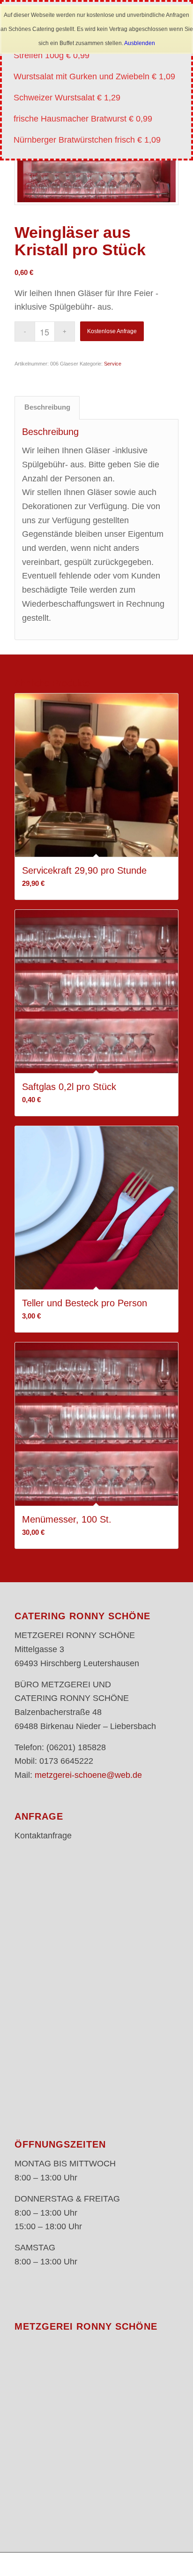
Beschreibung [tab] (47, 407)
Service (113, 364)
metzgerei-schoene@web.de (88, 1775)
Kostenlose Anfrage (112, 331)
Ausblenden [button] (140, 43)
